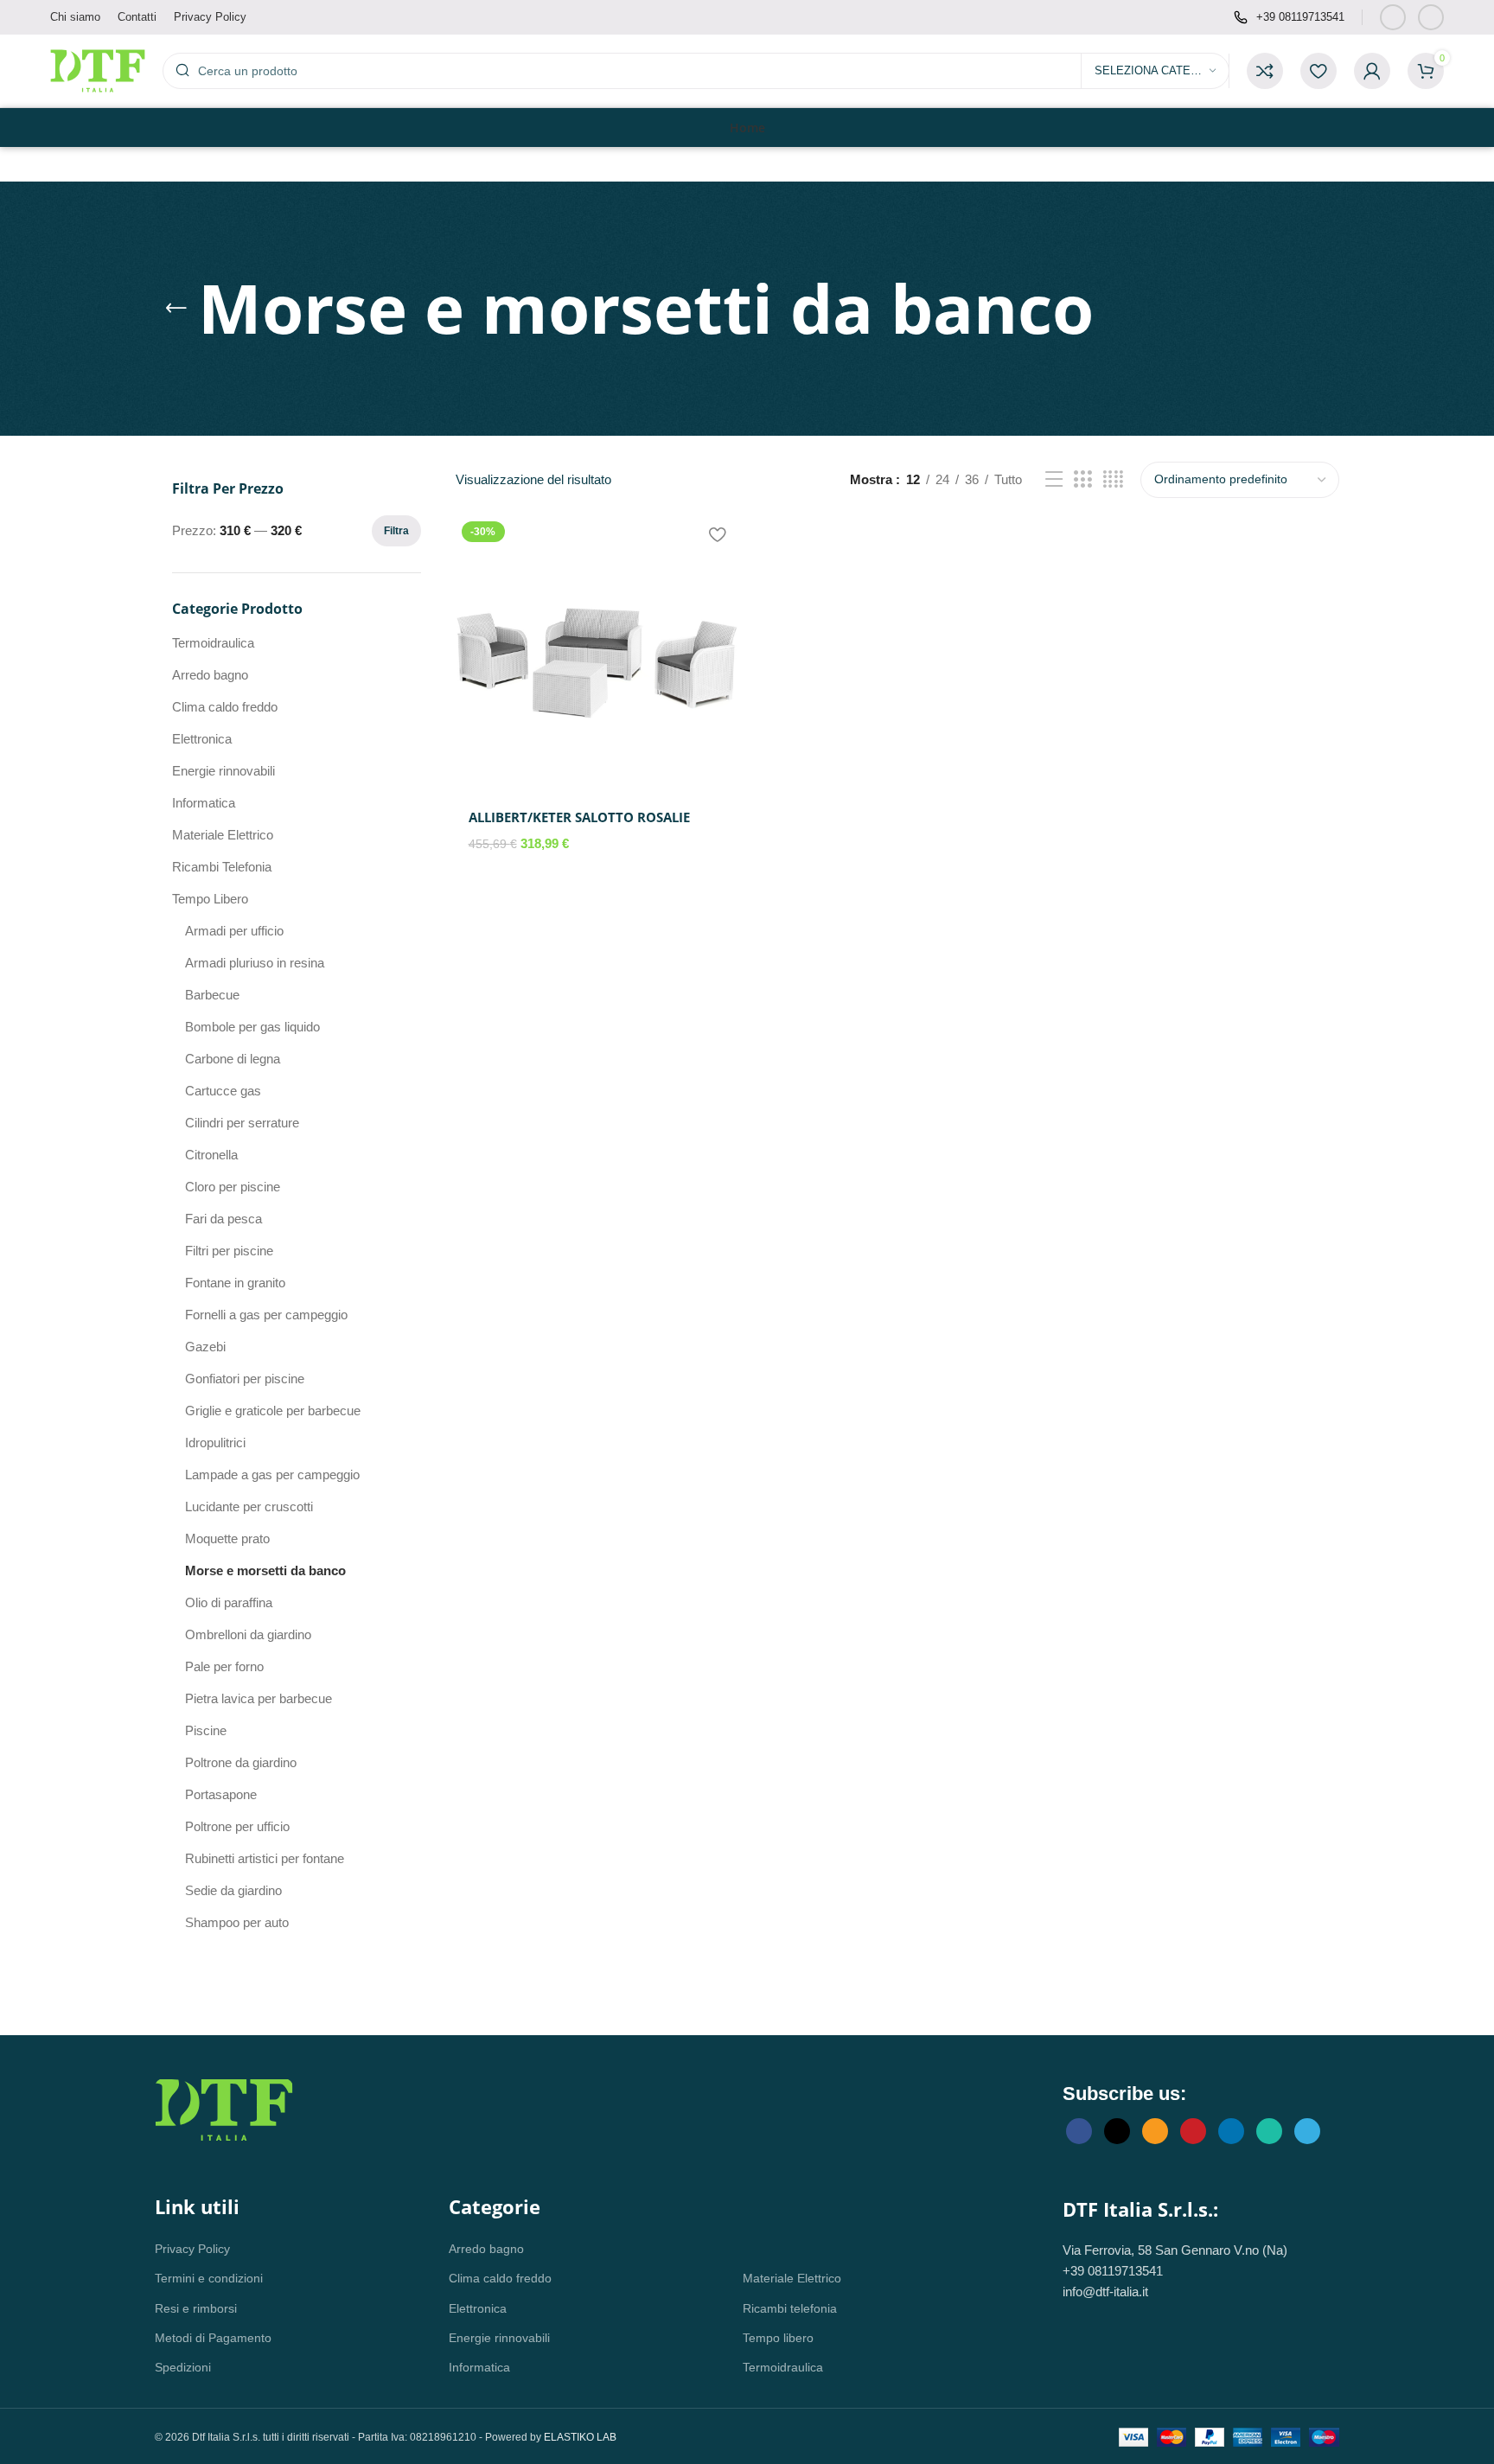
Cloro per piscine (233, 1187)
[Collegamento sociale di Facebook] (1393, 17)
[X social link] (1117, 2131)
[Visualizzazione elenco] (1054, 479)
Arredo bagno (210, 675)
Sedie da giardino (233, 1890)
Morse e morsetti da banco (265, 1570)
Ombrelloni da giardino (248, 1634)
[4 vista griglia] (1113, 479)
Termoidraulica (213, 643)
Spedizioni (183, 2367)
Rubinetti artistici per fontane (265, 1858)
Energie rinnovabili (223, 771)
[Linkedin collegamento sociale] (1231, 2131)
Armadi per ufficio (234, 931)
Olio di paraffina (229, 1602)
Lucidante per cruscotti (249, 1506)
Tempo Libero (210, 899)
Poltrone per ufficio (237, 1826)
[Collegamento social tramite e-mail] (1155, 2131)
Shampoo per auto (237, 1922)
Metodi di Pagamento (213, 2338)
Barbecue (212, 995)
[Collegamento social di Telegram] (1307, 2131)
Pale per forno (224, 1666)
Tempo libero (778, 2338)
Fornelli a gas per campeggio (266, 1315)
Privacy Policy (192, 2249)
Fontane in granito (235, 1283)
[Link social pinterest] (1193, 2131)
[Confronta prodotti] (1265, 71)
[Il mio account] (1372, 71)
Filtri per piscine (229, 1251)
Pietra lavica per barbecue (259, 1698)
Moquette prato (227, 1538)
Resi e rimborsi (196, 2308)
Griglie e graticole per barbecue (273, 1411)
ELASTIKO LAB (580, 2437)
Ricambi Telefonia (222, 867)
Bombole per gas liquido (252, 1027)
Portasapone (221, 1794)
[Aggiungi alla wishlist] (717, 535)
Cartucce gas (223, 1091)
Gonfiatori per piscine (245, 1379)
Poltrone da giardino (241, 1762)
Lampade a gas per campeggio (272, 1475)
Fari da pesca (223, 1219)
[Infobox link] (1289, 18)
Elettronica (202, 739)
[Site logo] (98, 70)
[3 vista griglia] (1082, 479)
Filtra (396, 531)
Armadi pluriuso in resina (255, 963)
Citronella (211, 1155)
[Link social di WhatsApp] (1269, 2131)
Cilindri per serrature (242, 1123)
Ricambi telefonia (790, 2308)
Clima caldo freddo (225, 707)
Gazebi (205, 1347)
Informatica (204, 803)
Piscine (206, 1730)
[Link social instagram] (1431, 17)
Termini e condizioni (209, 2278)
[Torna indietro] (176, 309)
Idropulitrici (215, 1443)
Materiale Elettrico (223, 835)
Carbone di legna (233, 1059)
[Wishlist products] (1318, 71)
